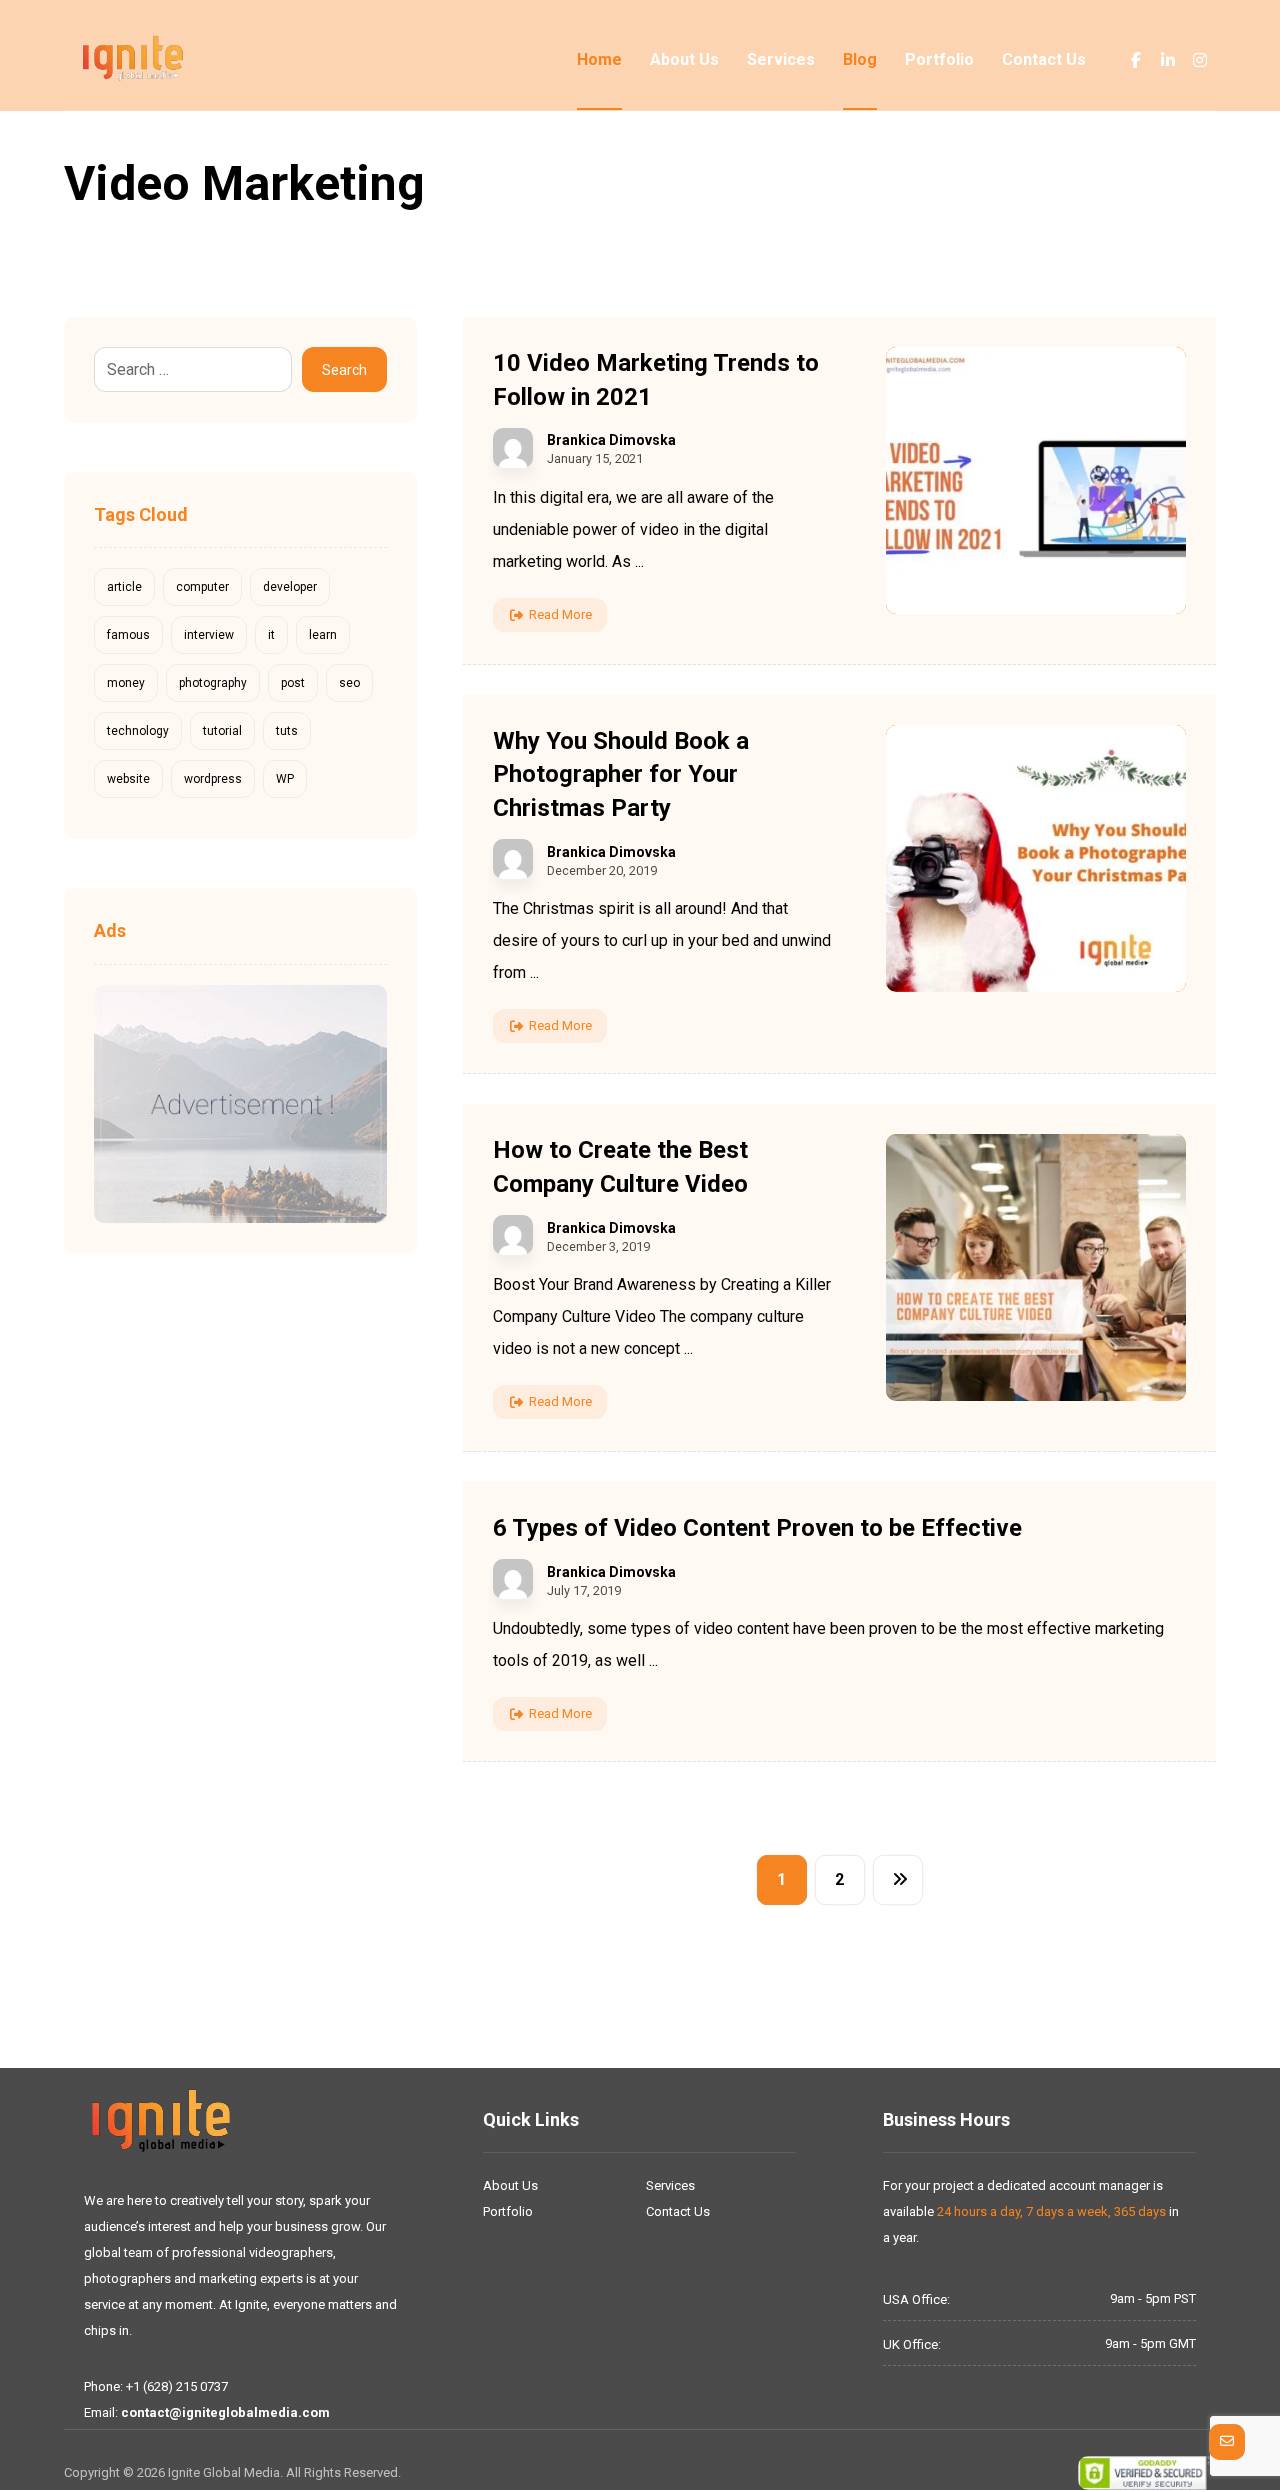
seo (349, 683)
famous (128, 635)
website (128, 779)
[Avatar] (513, 448)
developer (290, 587)
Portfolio (508, 2211)
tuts (287, 731)
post (293, 683)
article (124, 587)
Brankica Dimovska (611, 440)
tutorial (222, 731)
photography (213, 683)
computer (202, 587)
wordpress (213, 779)
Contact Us (678, 2211)
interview (209, 635)
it (271, 635)
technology (138, 731)
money (126, 683)
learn (323, 635)
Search (344, 370)
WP (285, 779)
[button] (1136, 60)
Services (670, 2185)
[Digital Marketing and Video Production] (133, 58)
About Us (510, 2185)
